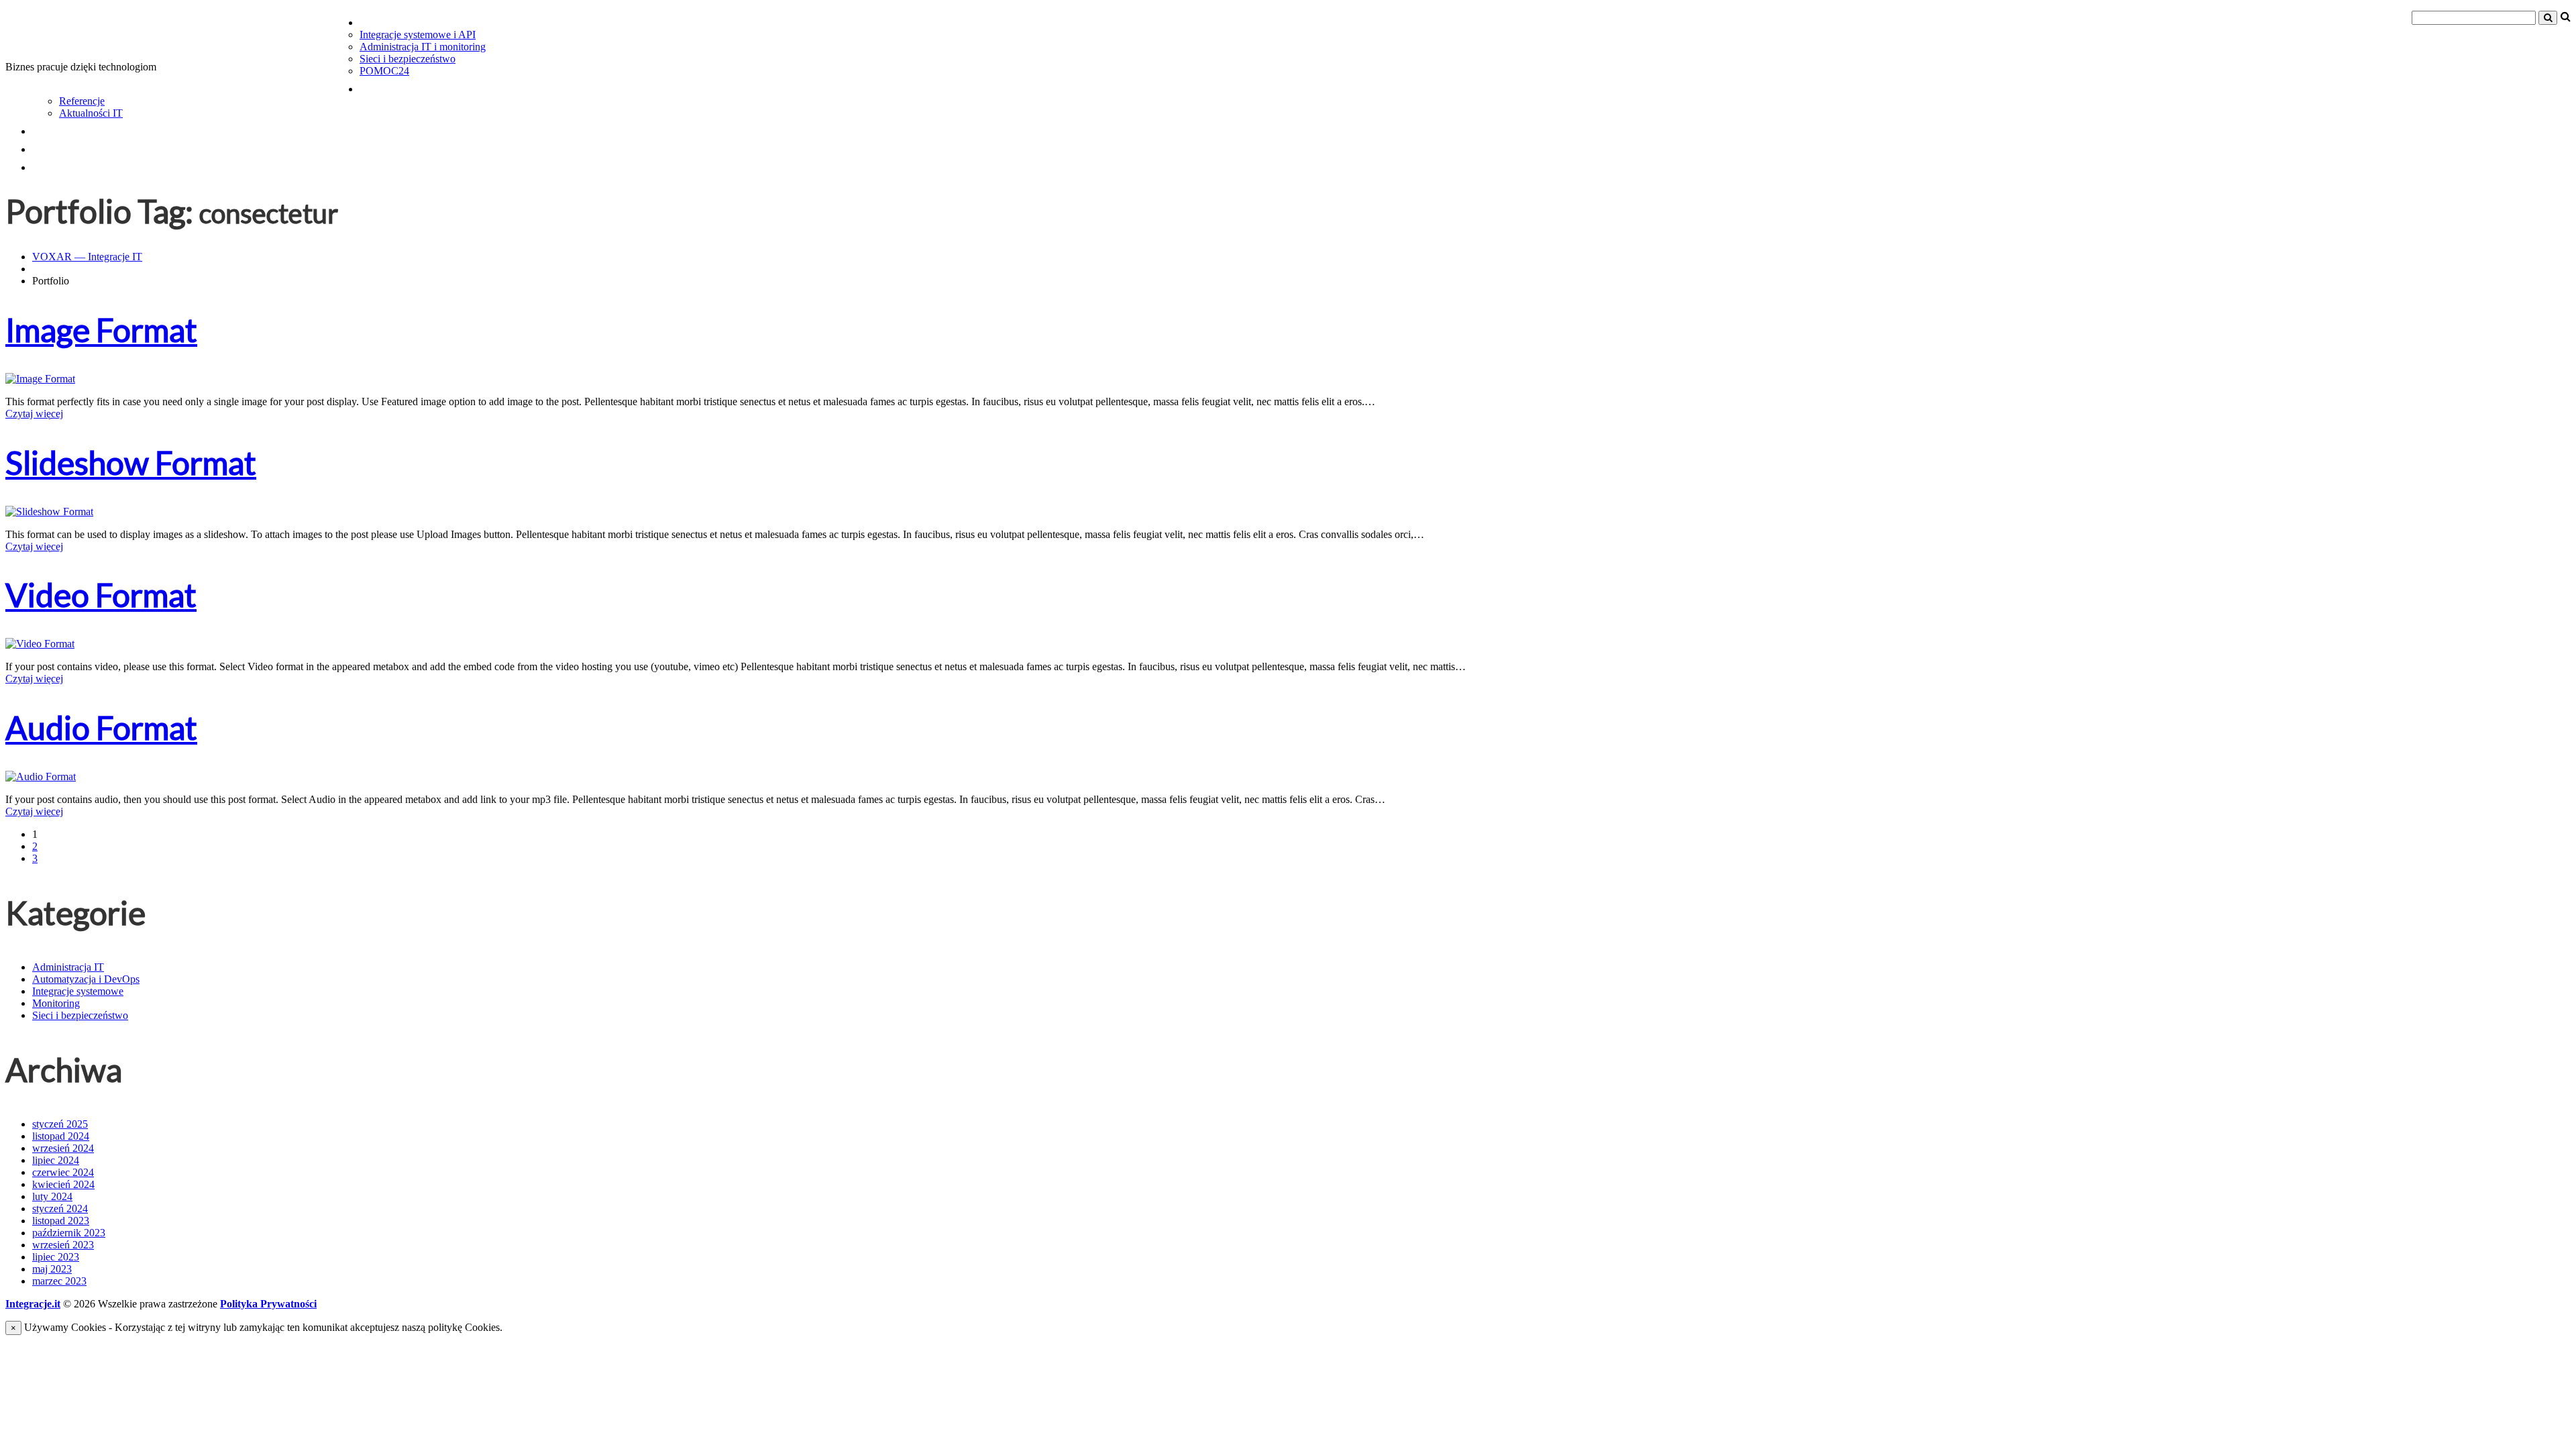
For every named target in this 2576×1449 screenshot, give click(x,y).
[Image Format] (40, 379)
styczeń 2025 (60, 1124)
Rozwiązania (408, 86)
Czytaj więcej (34, 414)
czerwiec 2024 (63, 1172)
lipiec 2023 (56, 1257)
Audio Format (101, 728)
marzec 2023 (59, 1281)
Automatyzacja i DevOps (86, 979)
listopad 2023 (61, 1221)
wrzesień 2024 (63, 1148)
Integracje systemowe (78, 991)
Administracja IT (68, 967)
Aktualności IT (91, 113)
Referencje (82, 101)
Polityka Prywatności (268, 1304)
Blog (49, 128)
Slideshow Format (131, 463)
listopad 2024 (61, 1136)
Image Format (101, 330)
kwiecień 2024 (63, 1184)
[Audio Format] (41, 776)
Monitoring (56, 1003)
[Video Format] (40, 644)
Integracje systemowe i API (418, 35)
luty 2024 (52, 1196)
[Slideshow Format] (49, 512)
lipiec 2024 (56, 1160)
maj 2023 (52, 1269)
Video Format (101, 595)
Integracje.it (33, 1304)
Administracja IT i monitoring (423, 47)
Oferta (386, 19)
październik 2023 (69, 1233)
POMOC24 (384, 71)
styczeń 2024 (60, 1209)
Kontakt (64, 164)
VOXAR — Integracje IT (87, 257)
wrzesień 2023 (63, 1245)
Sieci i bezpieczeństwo (408, 59)
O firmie (64, 146)
